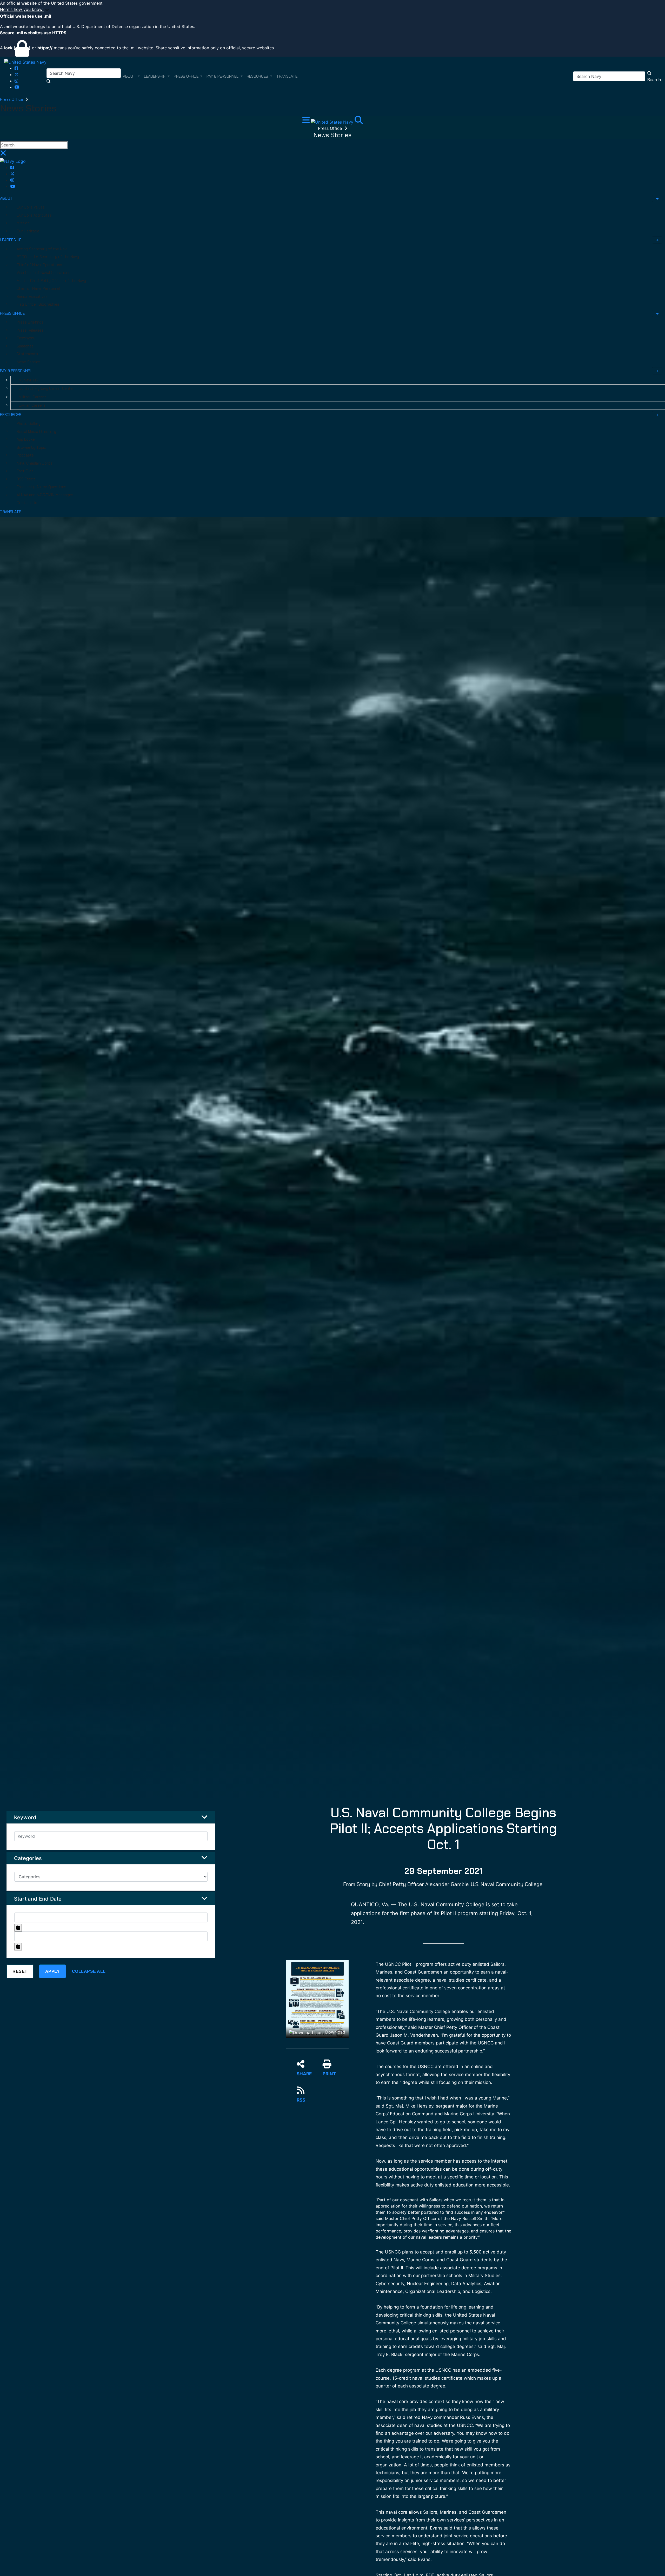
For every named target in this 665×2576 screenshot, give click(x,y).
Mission (23, 223)
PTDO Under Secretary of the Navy (48, 257)
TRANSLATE (11, 512)
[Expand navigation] (307, 122)
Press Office (12, 99)
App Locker (26, 439)
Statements (27, 354)
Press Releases (30, 330)
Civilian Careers (32, 405)
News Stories (28, 362)
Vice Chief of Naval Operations (44, 273)
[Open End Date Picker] (18, 1947)
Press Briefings (30, 322)
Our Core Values (31, 207)
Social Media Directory (36, 432)
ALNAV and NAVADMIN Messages (45, 495)
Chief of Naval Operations (39, 265)
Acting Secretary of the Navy (43, 249)
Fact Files (25, 471)
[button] (332, 10)
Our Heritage (28, 231)
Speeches (25, 346)
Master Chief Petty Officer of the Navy (51, 281)
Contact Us (27, 503)
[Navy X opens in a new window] (17, 75)
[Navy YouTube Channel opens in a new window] (17, 87)
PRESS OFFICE (12, 313)
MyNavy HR (28, 380)
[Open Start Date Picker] (18, 1928)
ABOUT (6, 198)
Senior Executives (32, 297)
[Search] (359, 122)
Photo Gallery (29, 424)
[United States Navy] (25, 62)
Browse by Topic (31, 447)
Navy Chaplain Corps (35, 463)
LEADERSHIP (11, 240)
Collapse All (89, 1971)
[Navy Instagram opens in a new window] (16, 81)
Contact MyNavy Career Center (46, 388)
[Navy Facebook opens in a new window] (16, 68)
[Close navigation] (3, 155)
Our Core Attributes (34, 215)
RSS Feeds (26, 479)
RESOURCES (11, 415)
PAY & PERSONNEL (16, 371)
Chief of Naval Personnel (38, 289)
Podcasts (25, 455)
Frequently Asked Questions (41, 487)
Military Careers (33, 397)
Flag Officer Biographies (38, 304)
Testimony (26, 338)
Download (335, 2032)
